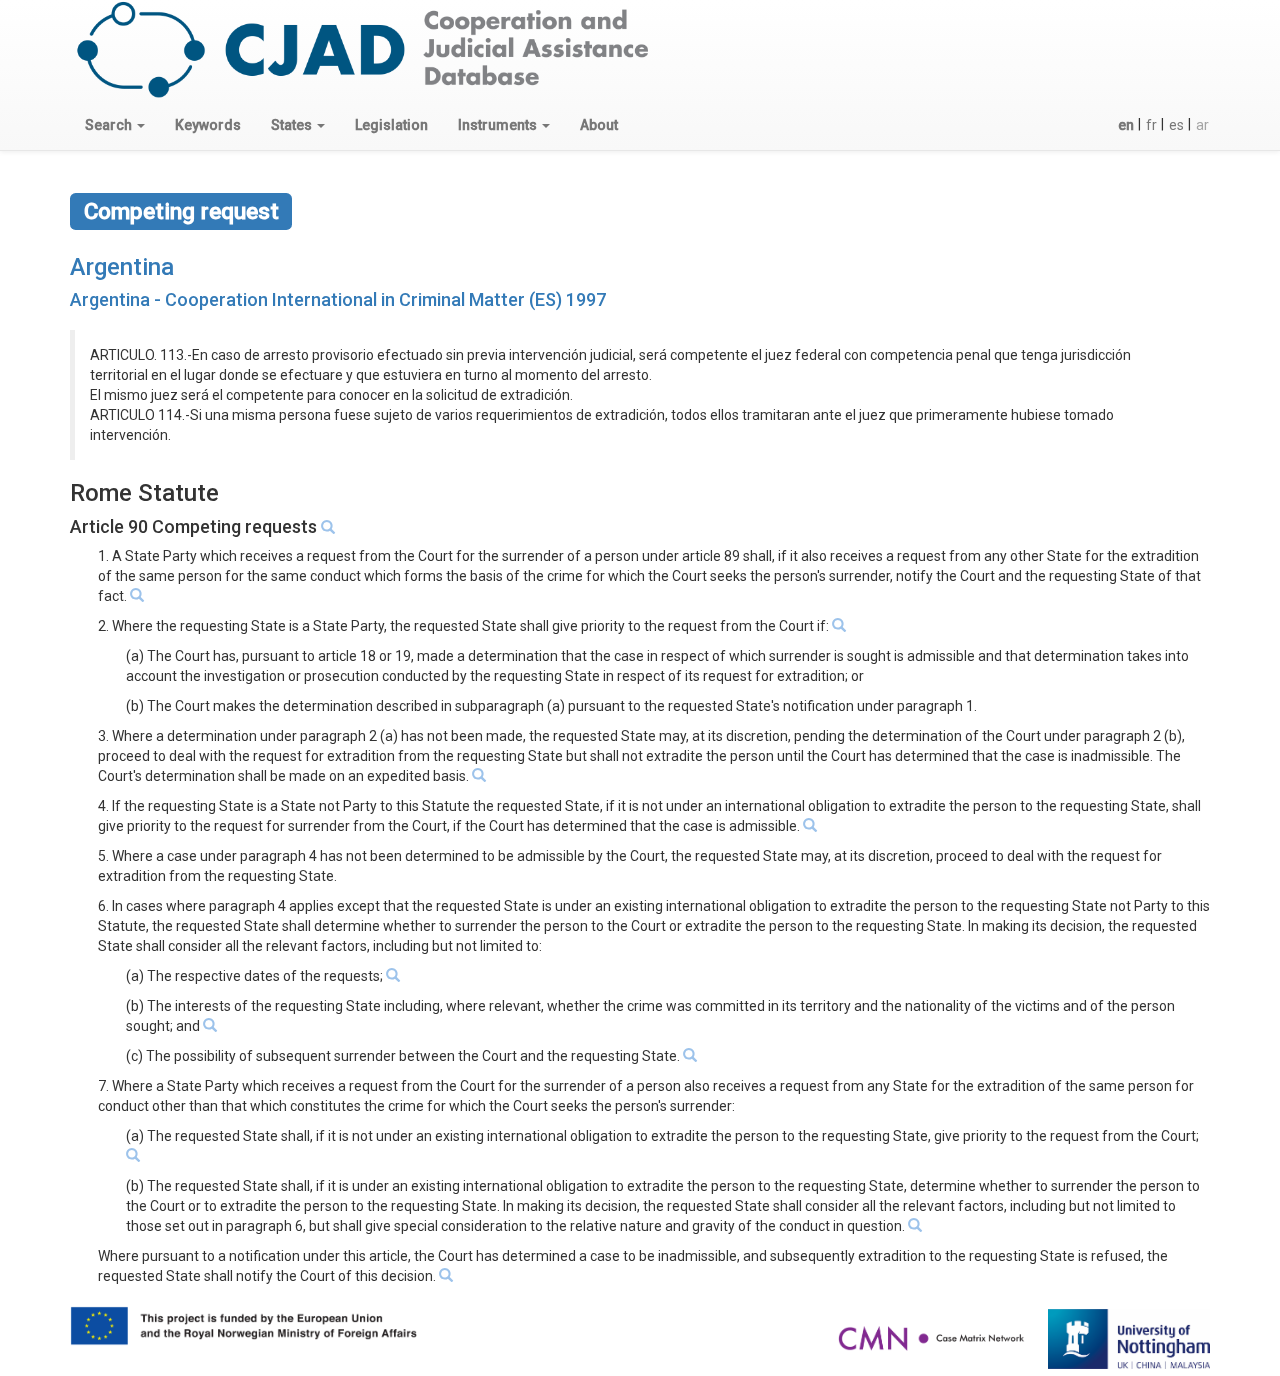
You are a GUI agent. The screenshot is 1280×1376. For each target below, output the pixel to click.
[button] (115, 125)
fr (1151, 125)
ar (1202, 125)
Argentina (122, 267)
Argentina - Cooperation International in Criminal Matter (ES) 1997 (338, 299)
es (1176, 125)
